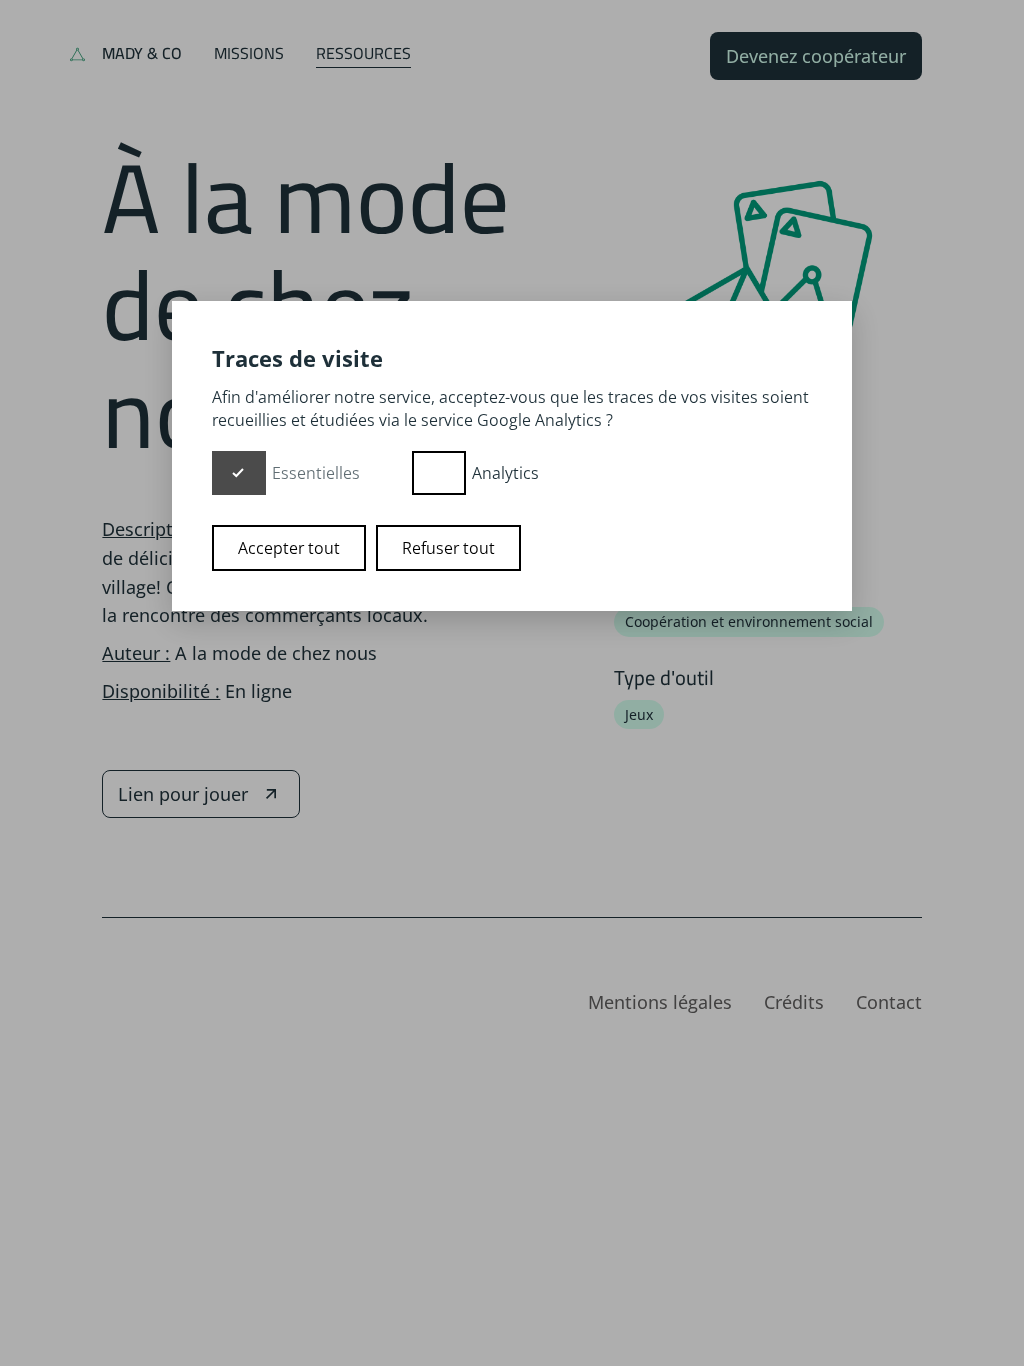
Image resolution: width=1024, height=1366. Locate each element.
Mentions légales (660, 1002)
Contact (889, 1002)
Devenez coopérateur (816, 56)
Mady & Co (142, 53)
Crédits (794, 1002)
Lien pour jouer (183, 794)
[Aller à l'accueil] (77, 56)
